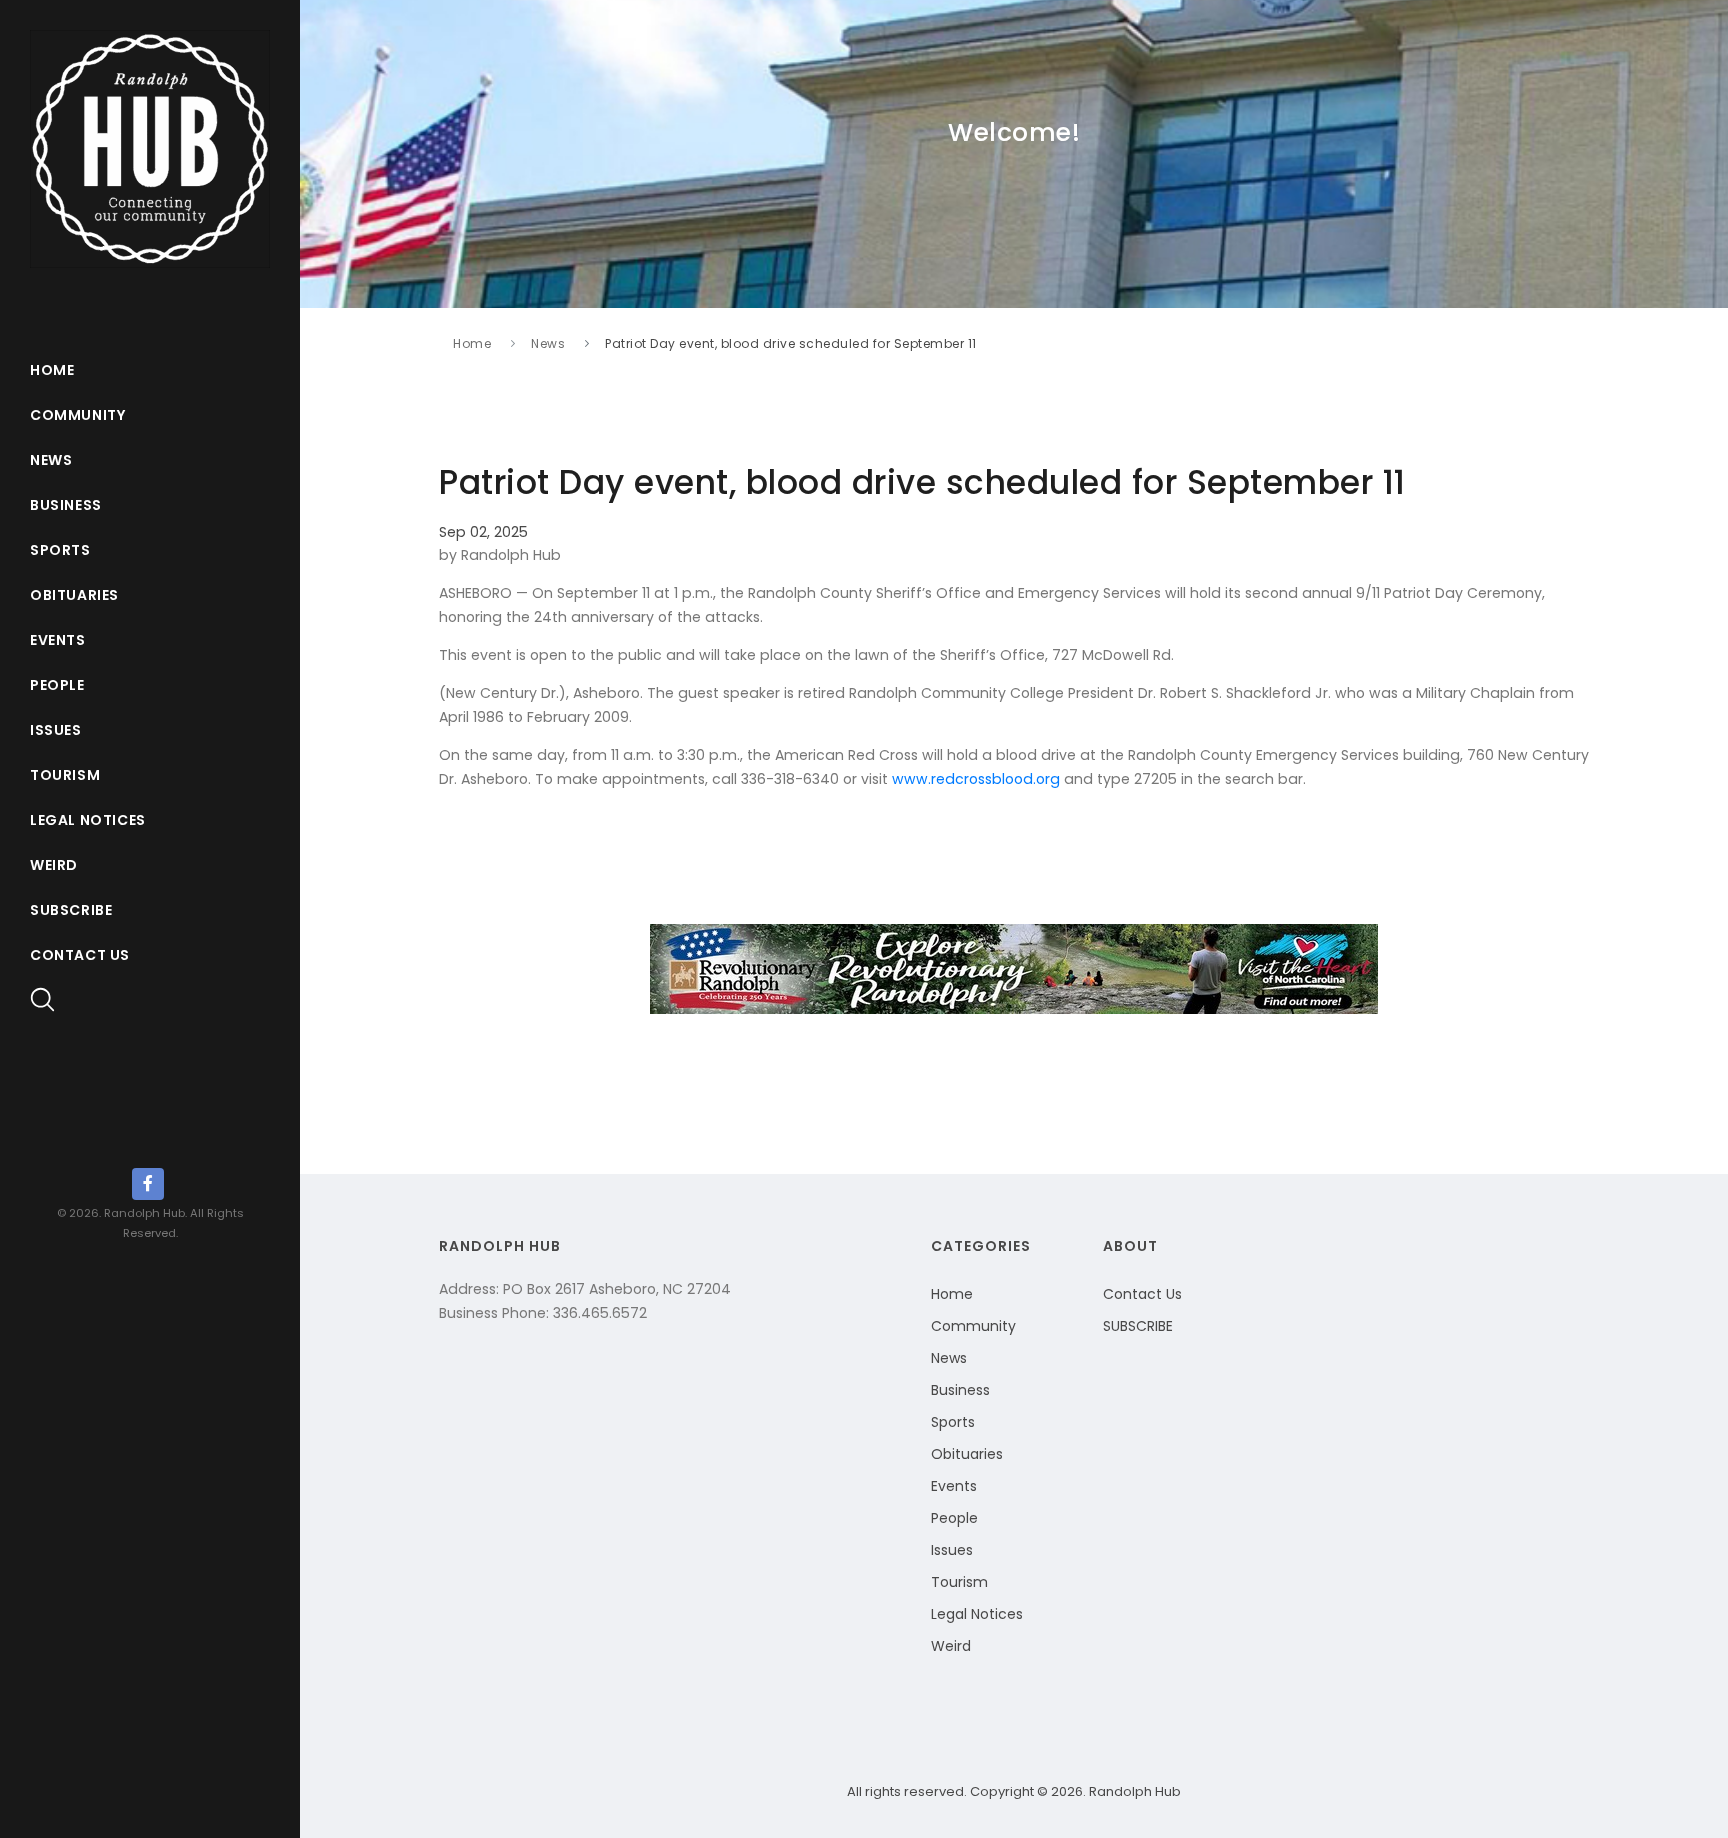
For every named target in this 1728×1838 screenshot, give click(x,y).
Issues (56, 730)
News (51, 460)
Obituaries (74, 595)
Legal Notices (88, 820)
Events (58, 640)
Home (52, 370)
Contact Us (80, 955)
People (57, 685)
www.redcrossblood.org (976, 779)
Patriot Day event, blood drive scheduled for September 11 (791, 343)
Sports (60, 550)
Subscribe (71, 910)
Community (77, 415)
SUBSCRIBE (1138, 1326)
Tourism (65, 775)
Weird (54, 865)
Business (66, 505)
